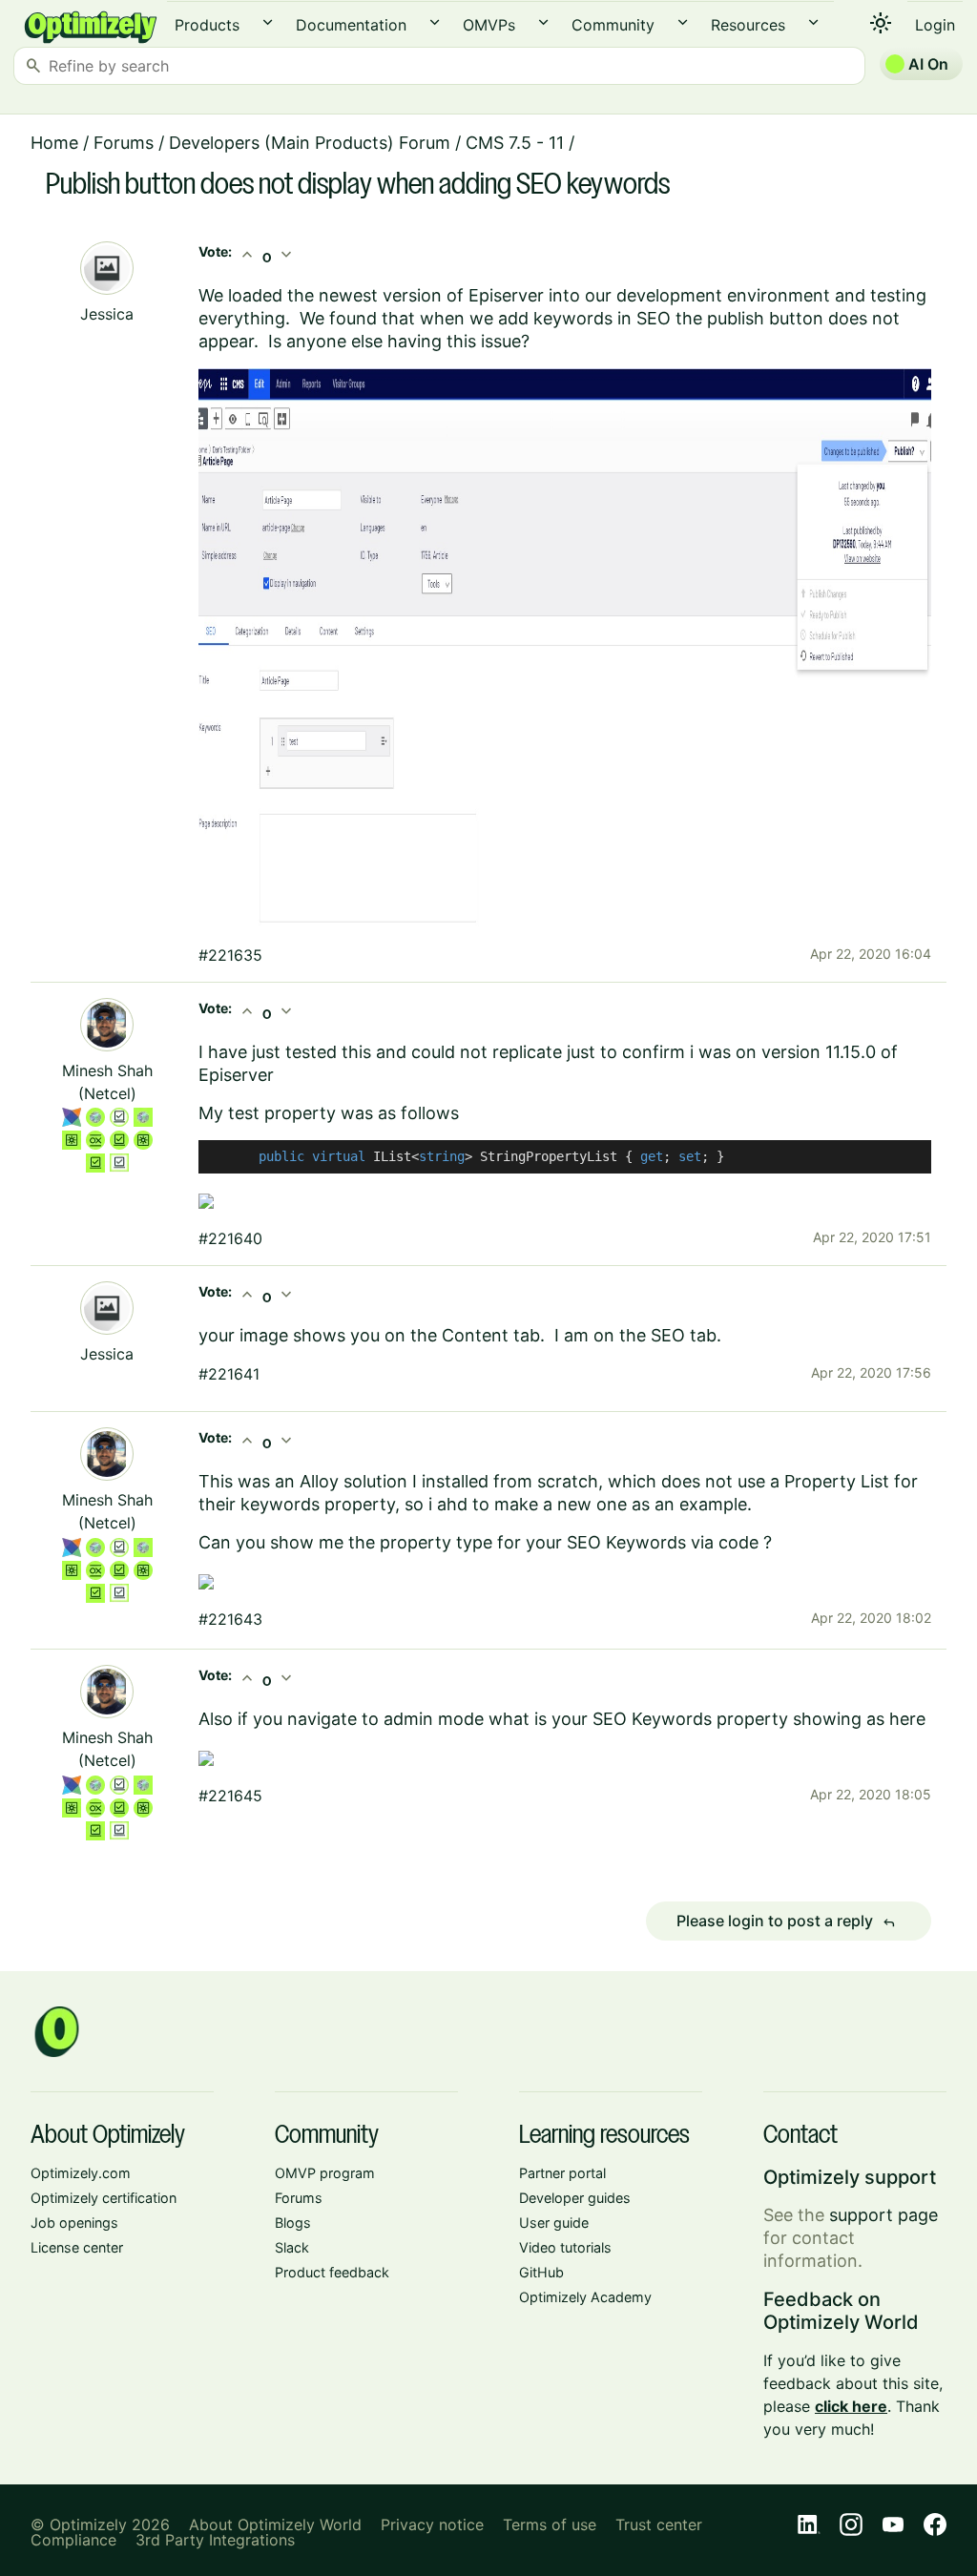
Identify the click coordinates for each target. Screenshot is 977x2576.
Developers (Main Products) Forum (310, 143)
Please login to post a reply (786, 1922)
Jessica (107, 314)
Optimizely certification (104, 2198)
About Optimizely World (275, 2524)
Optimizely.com (81, 2173)
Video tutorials (565, 2247)
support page (883, 2215)
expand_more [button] (268, 22)
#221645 (230, 1796)
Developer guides (575, 2198)
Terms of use (550, 2524)
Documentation (351, 25)
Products (207, 25)
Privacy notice (432, 2524)
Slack (292, 2247)
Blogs (293, 2223)
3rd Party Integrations (215, 2540)
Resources (748, 25)
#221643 (230, 1619)
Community (613, 25)
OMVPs (489, 25)
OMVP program (325, 2173)
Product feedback (332, 2272)
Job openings (74, 2223)
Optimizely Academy (585, 2297)
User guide (554, 2223)
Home (54, 143)
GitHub (541, 2272)
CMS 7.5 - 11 (515, 143)
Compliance (73, 2540)
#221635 (230, 955)
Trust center (659, 2524)
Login (935, 25)
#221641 (229, 1374)
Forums (124, 143)
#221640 (230, 1238)
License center (77, 2247)
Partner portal (562, 2173)
